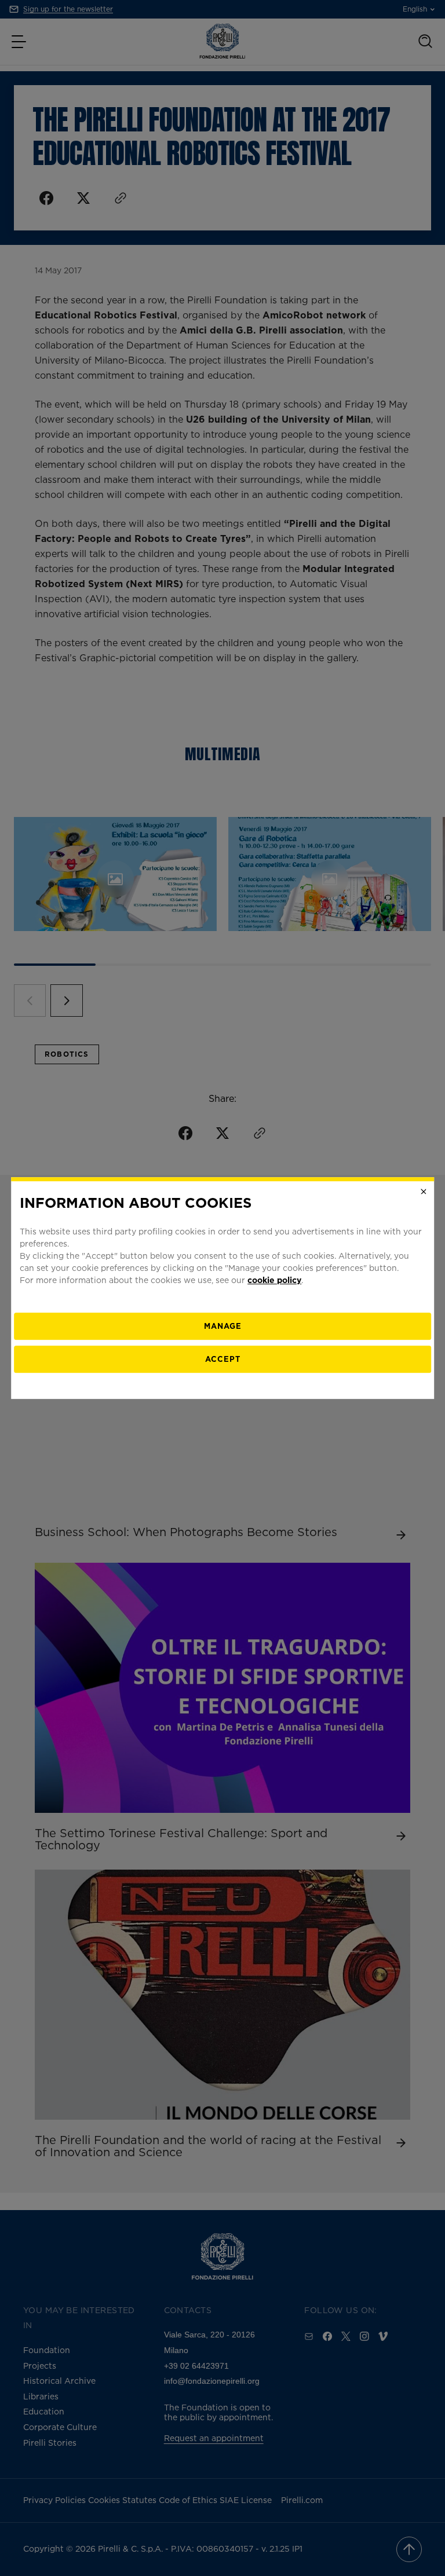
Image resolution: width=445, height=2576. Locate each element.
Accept (223, 1359)
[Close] (424, 1192)
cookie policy (274, 1280)
